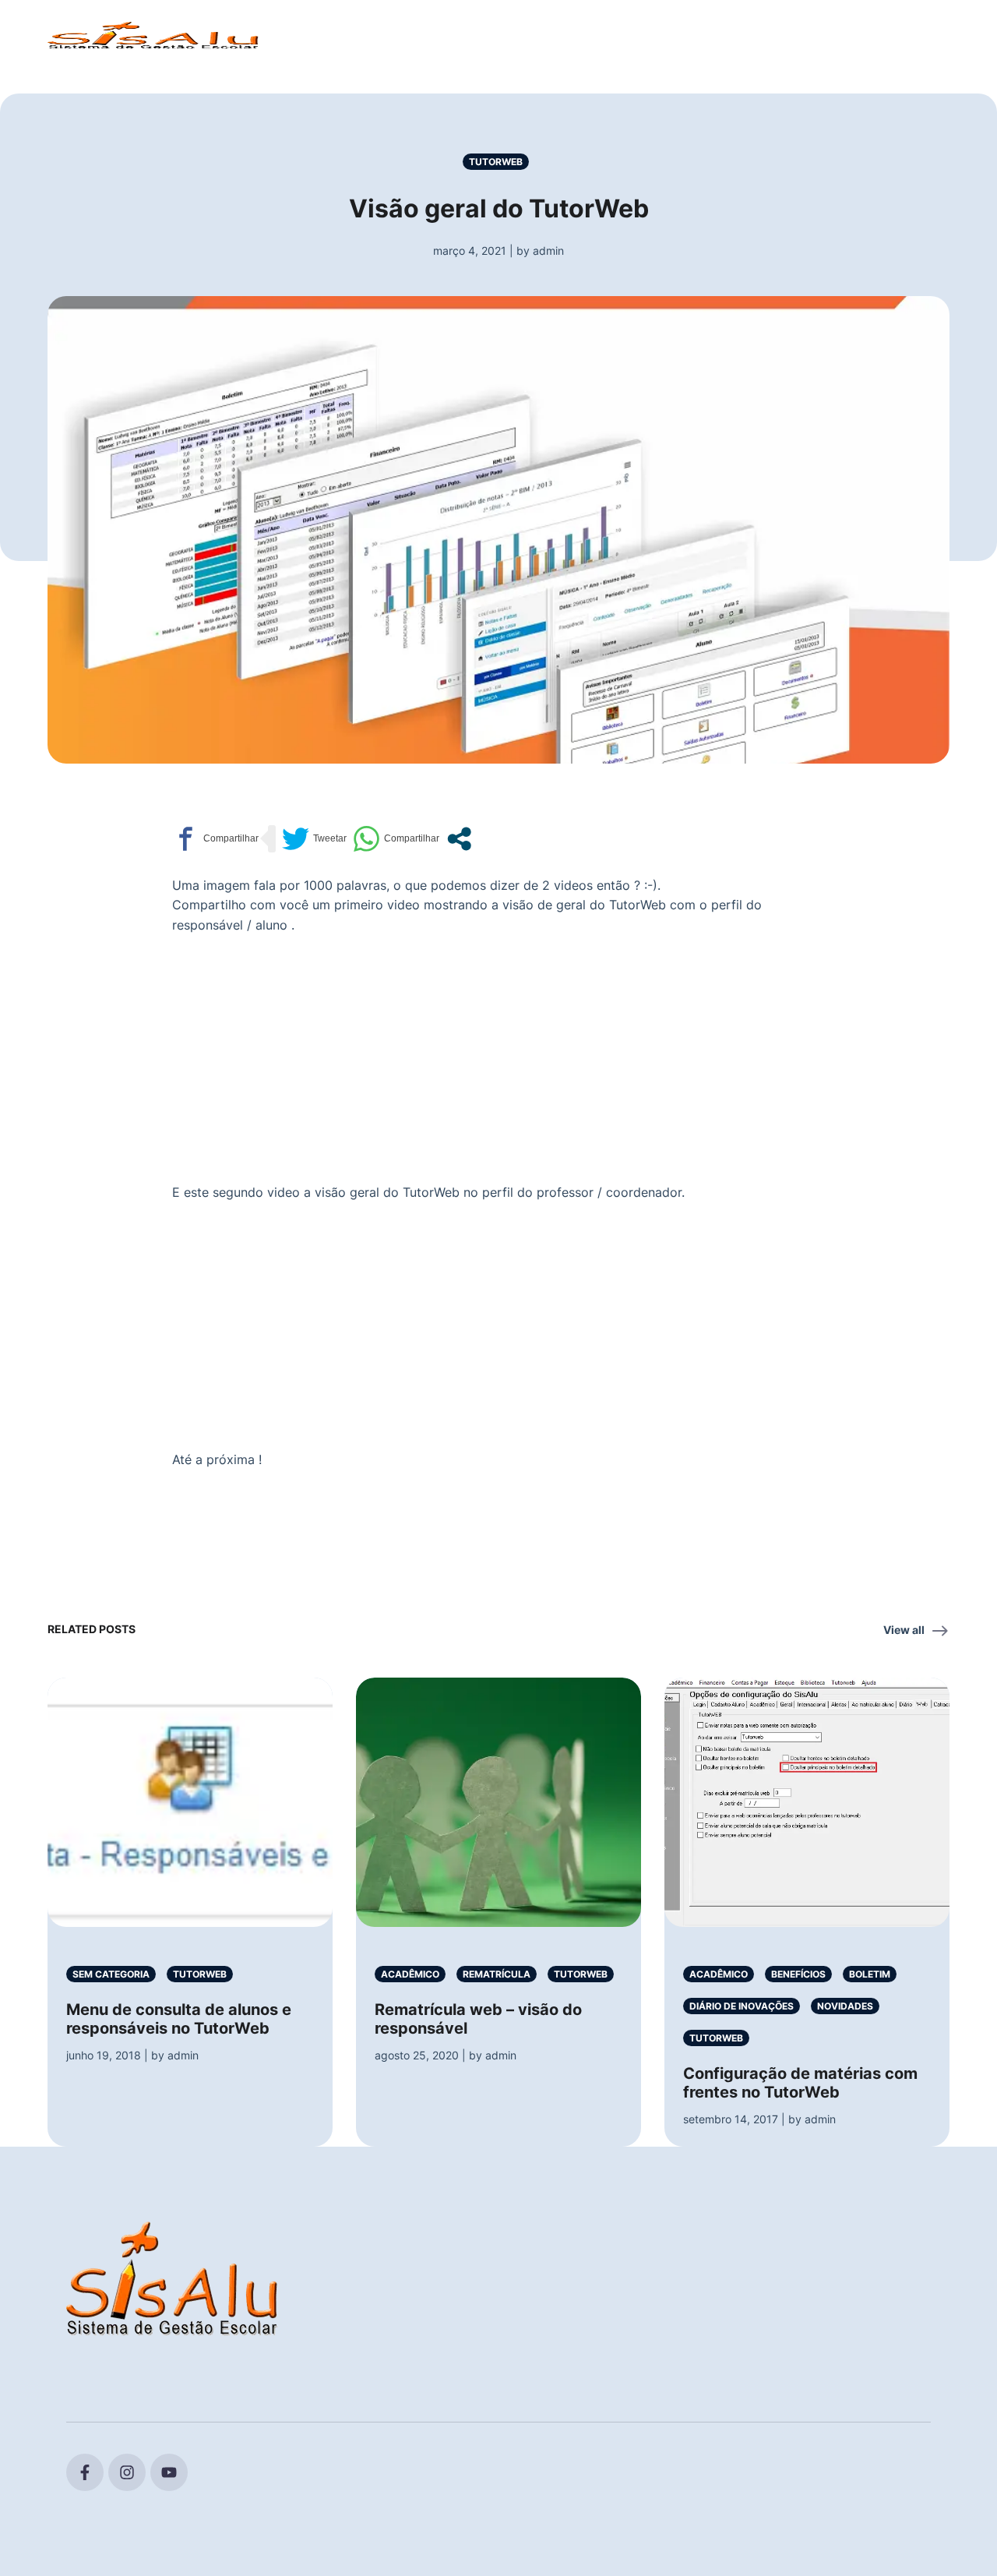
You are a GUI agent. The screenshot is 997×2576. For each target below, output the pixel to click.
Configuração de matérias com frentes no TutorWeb (800, 2083)
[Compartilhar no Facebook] (215, 839)
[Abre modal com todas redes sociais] (459, 839)
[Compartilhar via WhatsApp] (396, 839)
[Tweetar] (314, 839)
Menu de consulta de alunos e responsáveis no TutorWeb (179, 2019)
